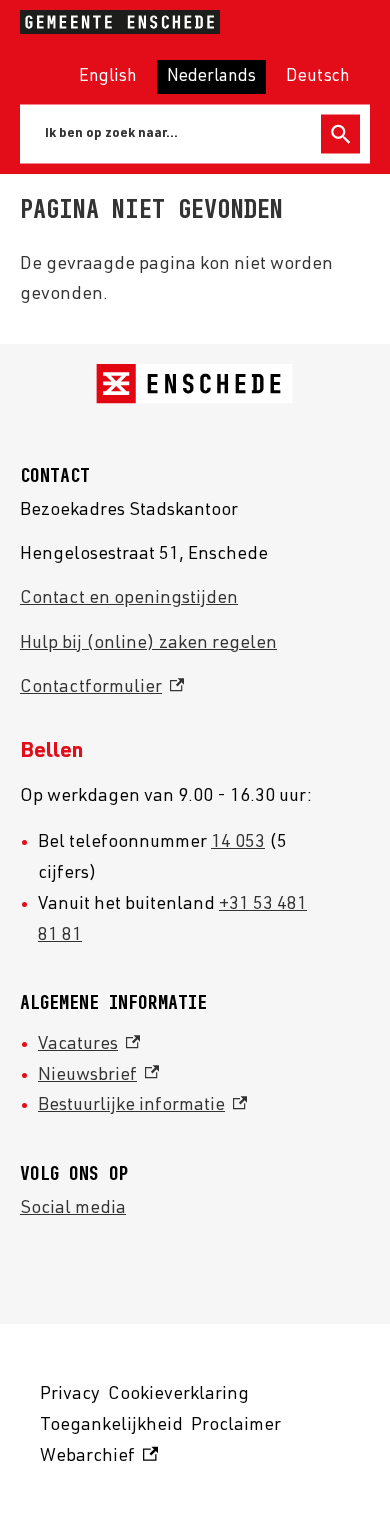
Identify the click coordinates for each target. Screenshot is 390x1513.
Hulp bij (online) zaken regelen (148, 644)
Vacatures (89, 1045)
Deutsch (318, 77)
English (108, 77)
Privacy (70, 1395)
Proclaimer (236, 1426)
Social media (73, 1209)
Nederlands (211, 77)
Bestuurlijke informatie (142, 1106)
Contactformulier (102, 688)
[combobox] (174, 134)
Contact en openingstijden (129, 599)
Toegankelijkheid (111, 1426)
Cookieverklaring (178, 1395)
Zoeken (340, 134)
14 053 (238, 843)
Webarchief (96, 1460)
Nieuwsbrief (98, 1076)
